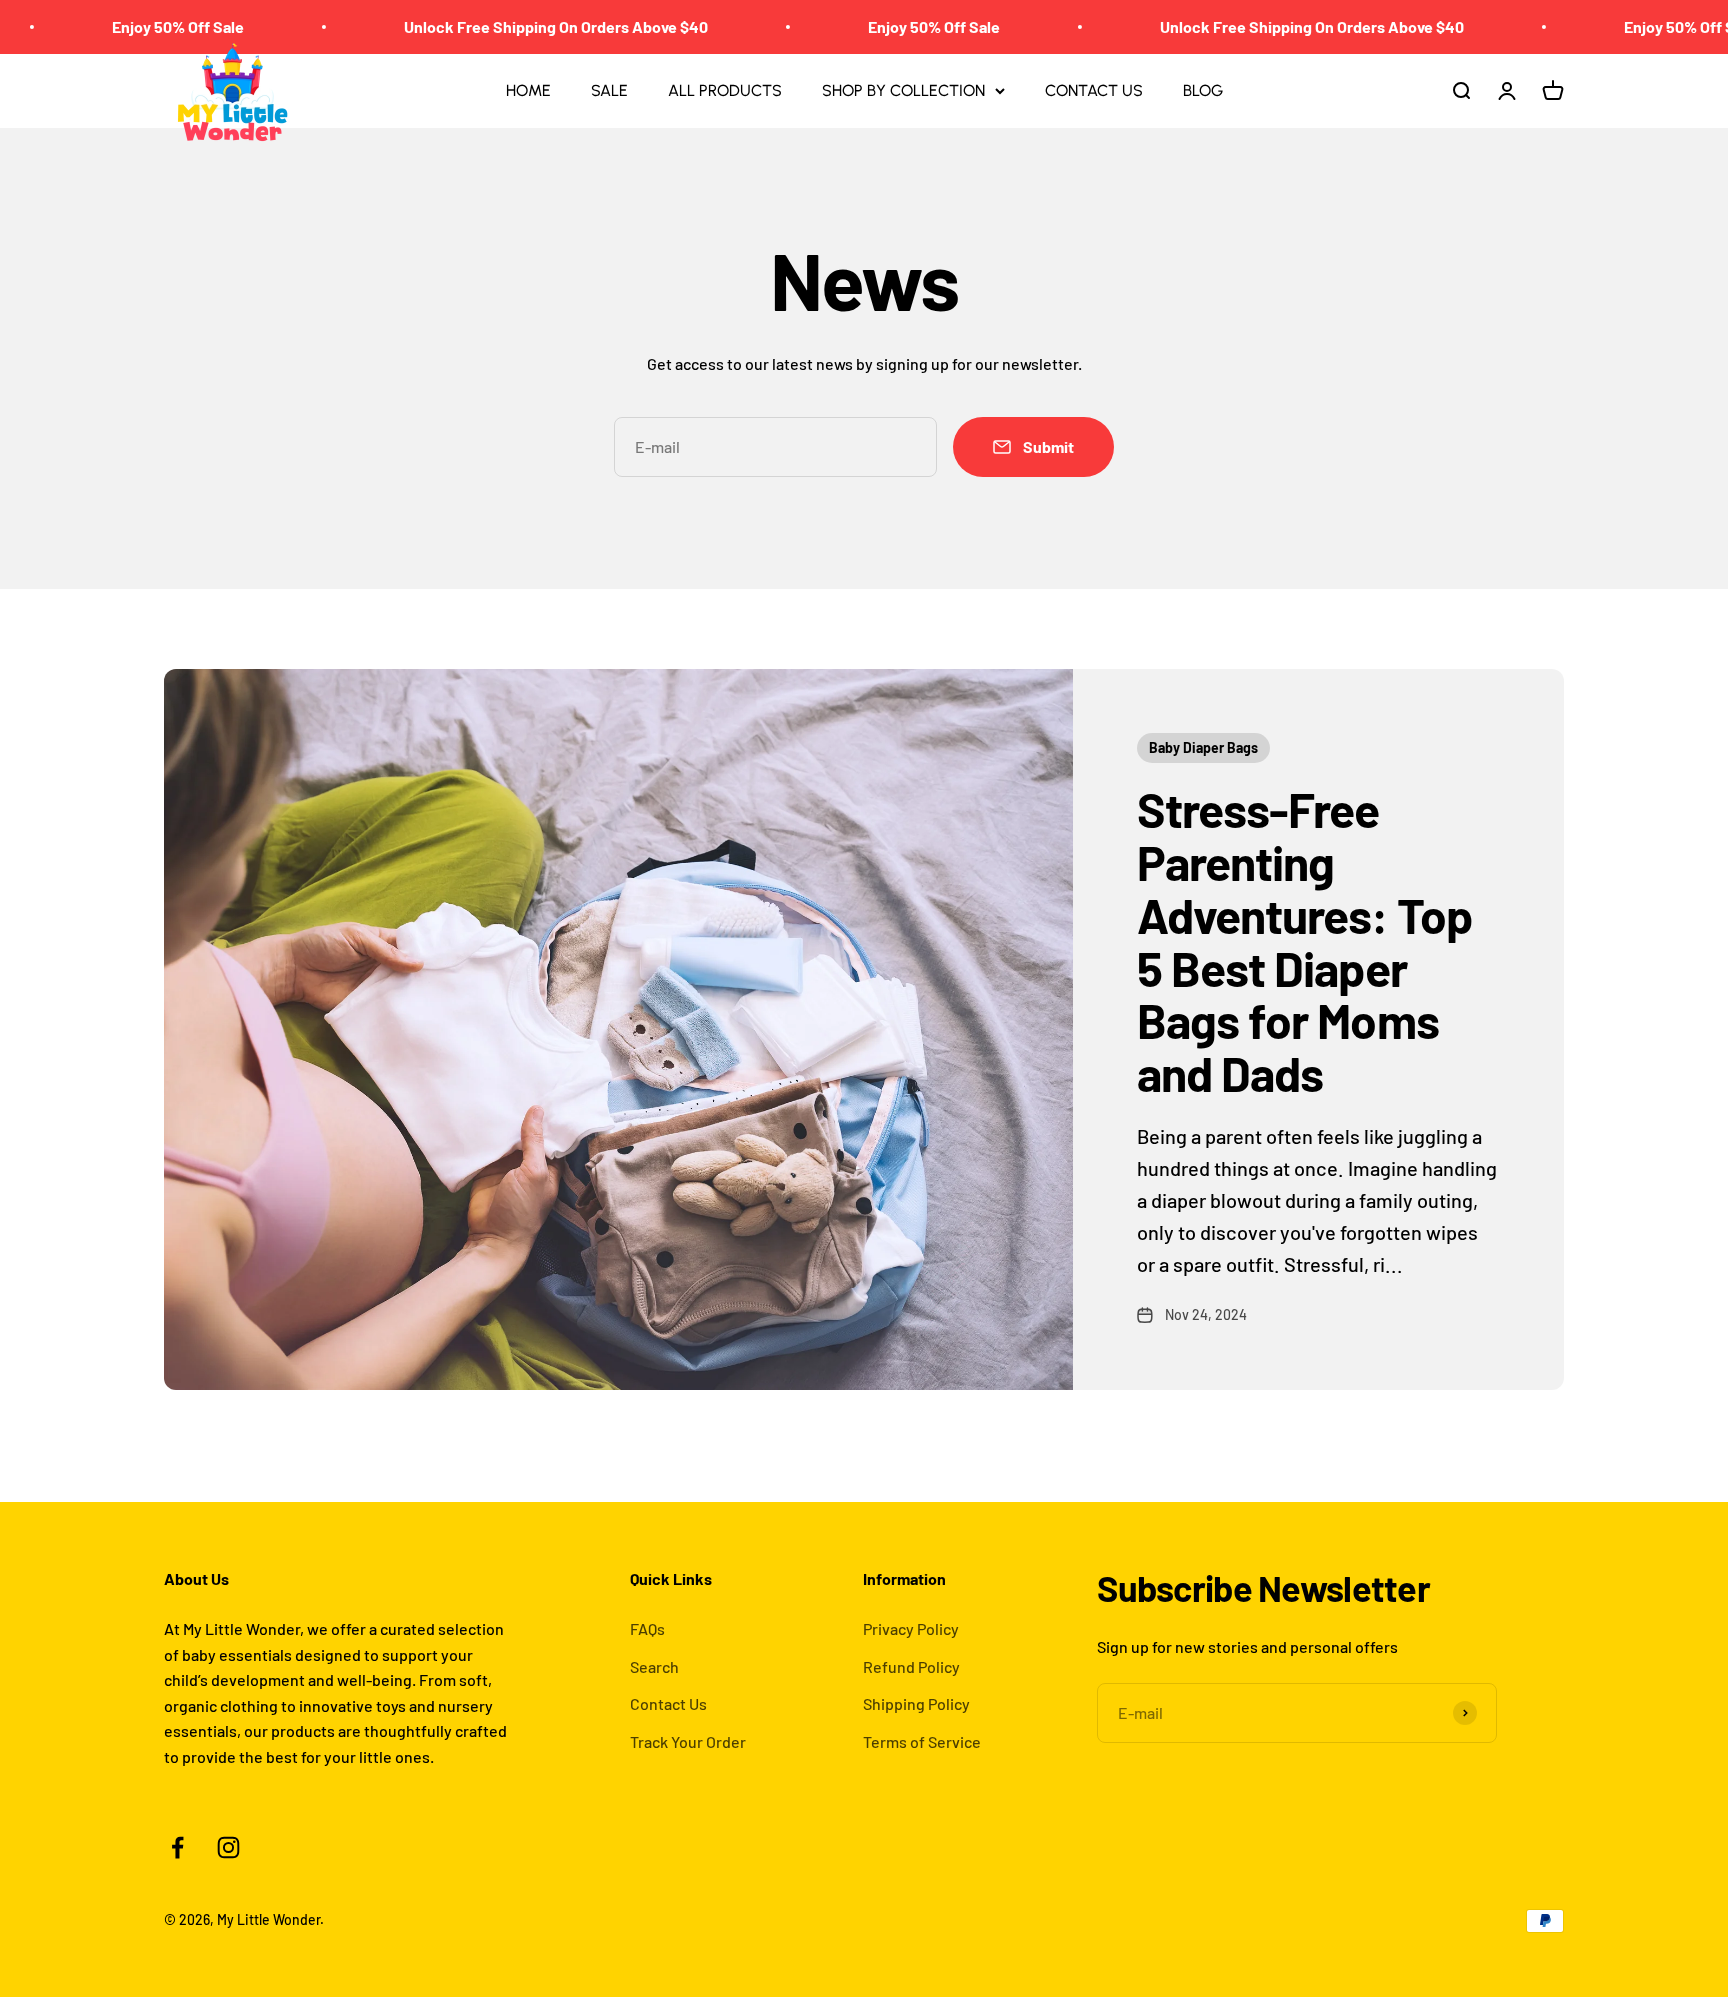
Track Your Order (688, 1741)
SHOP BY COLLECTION (903, 90)
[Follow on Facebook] (177, 1847)
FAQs (647, 1628)
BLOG (1203, 90)
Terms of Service (922, 1741)
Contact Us (668, 1703)
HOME (528, 90)
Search (654, 1666)
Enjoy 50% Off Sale (120, 26)
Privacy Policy (911, 1628)
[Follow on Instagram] (228, 1847)
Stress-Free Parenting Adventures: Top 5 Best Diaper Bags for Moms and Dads (1304, 941)
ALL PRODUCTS (725, 90)
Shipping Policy (916, 1703)
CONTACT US (1094, 90)
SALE (609, 90)
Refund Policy (911, 1666)
